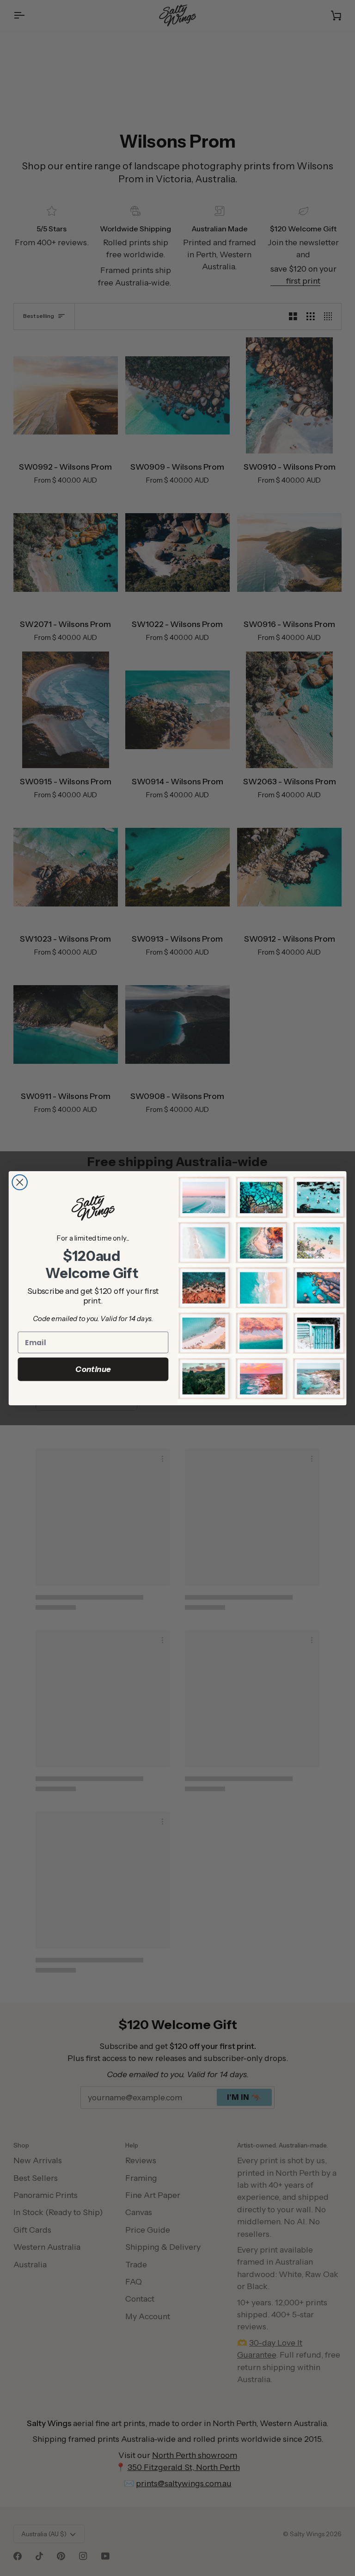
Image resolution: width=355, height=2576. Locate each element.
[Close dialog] (20, 1182)
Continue (93, 1369)
